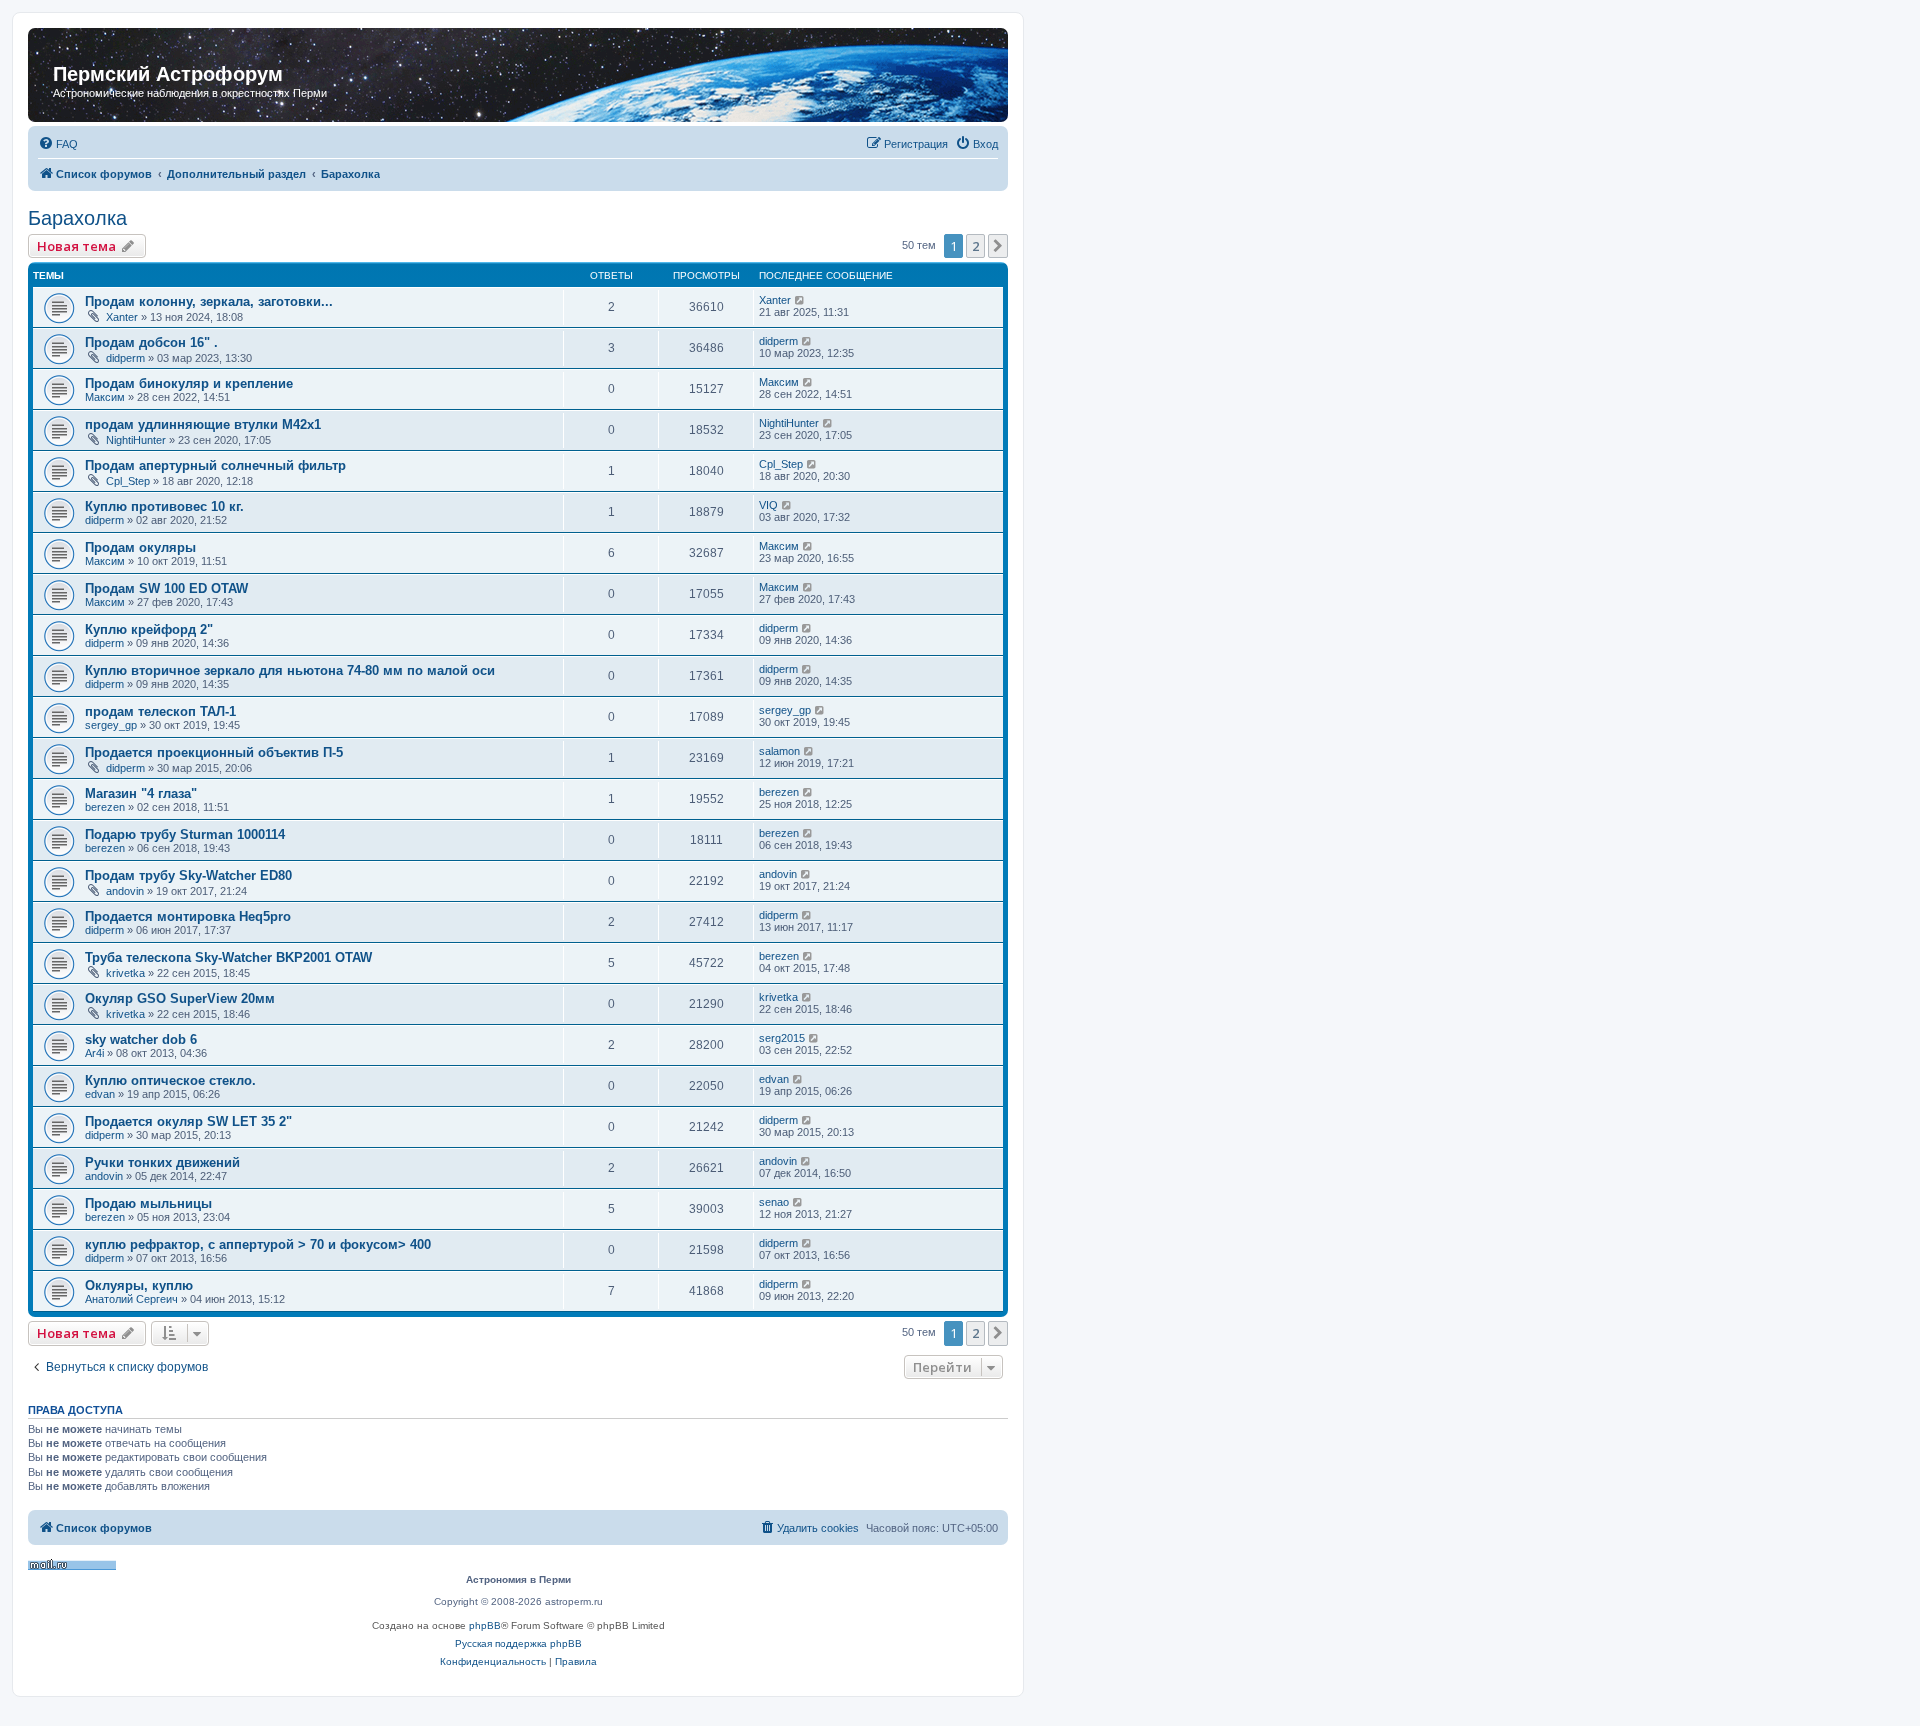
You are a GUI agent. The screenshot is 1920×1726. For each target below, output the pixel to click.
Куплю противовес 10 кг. (164, 506)
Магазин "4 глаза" (141, 793)
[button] (998, 246)
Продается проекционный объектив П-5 (214, 752)
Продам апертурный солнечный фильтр (215, 465)
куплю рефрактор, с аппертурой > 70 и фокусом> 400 (258, 1244)
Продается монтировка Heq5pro (188, 916)
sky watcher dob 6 (141, 1039)
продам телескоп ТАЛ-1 (160, 711)
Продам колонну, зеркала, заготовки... (209, 301)
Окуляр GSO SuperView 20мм (180, 998)
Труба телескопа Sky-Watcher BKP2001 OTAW (228, 957)
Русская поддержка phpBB (518, 1643)
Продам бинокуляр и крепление (189, 383)
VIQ (768, 505)
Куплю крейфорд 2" (149, 629)
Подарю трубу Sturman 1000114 (185, 834)
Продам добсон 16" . (151, 342)
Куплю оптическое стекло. (170, 1080)
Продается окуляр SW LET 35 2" (188, 1121)
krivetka (125, 973)
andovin (125, 891)
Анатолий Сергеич (131, 1299)
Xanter (122, 317)
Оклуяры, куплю (139, 1285)
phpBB (485, 1625)
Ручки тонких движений (162, 1162)
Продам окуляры (140, 547)
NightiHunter (136, 440)
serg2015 (782, 1038)
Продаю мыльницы (148, 1203)
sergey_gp (111, 725)
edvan (100, 1094)
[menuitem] (58, 144)
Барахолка (77, 218)
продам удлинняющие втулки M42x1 (203, 424)
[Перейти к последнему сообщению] (800, 300)
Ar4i (94, 1053)
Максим (105, 397)
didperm (125, 358)
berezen (105, 807)
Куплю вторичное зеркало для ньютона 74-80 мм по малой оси (290, 670)
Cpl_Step (128, 481)
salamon (779, 751)
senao (774, 1202)
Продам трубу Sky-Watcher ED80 (188, 875)
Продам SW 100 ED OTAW (166, 588)
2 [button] (975, 246)
